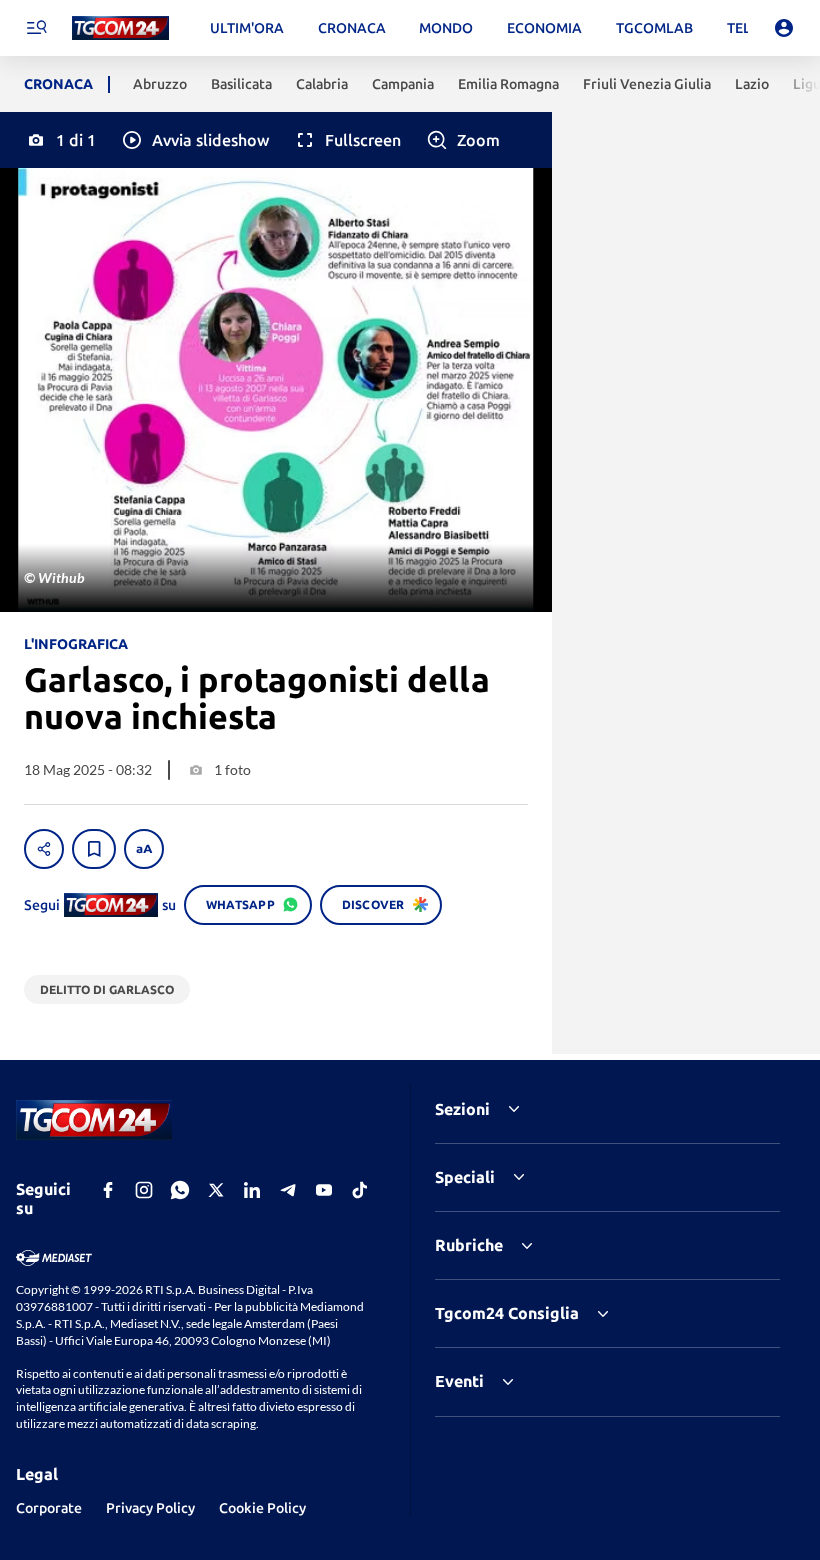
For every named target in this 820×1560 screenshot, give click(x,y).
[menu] (36, 28)
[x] (216, 1190)
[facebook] (108, 1190)
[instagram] (144, 1190)
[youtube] (324, 1190)
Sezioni (462, 1109)
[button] (194, 140)
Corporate (49, 1508)
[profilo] (784, 28)
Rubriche (469, 1245)
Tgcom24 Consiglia (507, 1313)
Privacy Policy (150, 1508)
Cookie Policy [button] (262, 1508)
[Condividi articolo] (44, 849)
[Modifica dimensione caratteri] (144, 849)
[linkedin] (252, 1190)
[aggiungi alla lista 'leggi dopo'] (94, 849)
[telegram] (288, 1190)
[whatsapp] (180, 1190)
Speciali (465, 1177)
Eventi (459, 1381)
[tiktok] (360, 1190)
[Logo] (120, 28)
